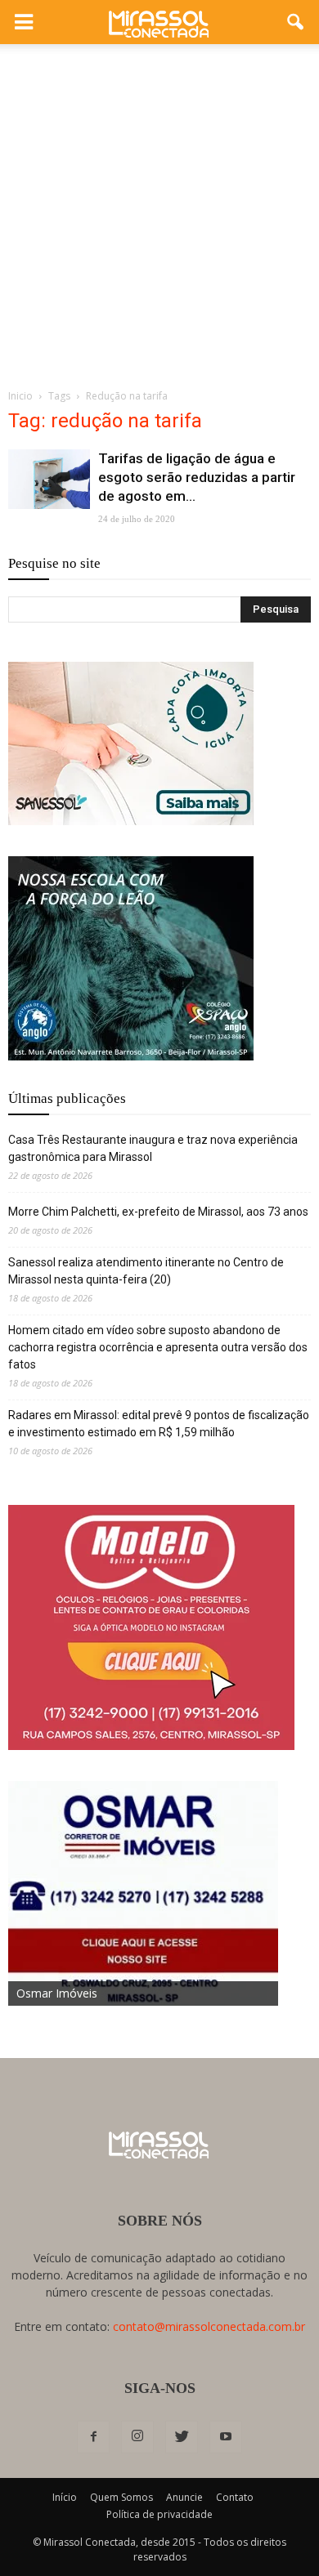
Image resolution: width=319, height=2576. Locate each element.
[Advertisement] (159, 212)
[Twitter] (182, 2437)
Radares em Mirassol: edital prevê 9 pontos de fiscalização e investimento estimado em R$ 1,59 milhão (159, 1424)
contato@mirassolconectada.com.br (209, 2326)
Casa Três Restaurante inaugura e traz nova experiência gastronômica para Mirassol (153, 1148)
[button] (296, 22)
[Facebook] (93, 2437)
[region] (131, 743)
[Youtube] (226, 2437)
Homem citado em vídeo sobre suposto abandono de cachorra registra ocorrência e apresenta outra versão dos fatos (158, 1347)
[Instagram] (137, 2437)
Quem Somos (121, 2497)
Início (65, 2497)
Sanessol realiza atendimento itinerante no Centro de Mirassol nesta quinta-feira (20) (146, 1271)
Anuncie (184, 2497)
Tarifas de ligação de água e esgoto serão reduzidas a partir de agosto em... (197, 477)
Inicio (20, 396)
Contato (235, 2497)
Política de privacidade (159, 2514)
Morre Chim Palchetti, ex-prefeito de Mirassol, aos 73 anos (158, 1212)
